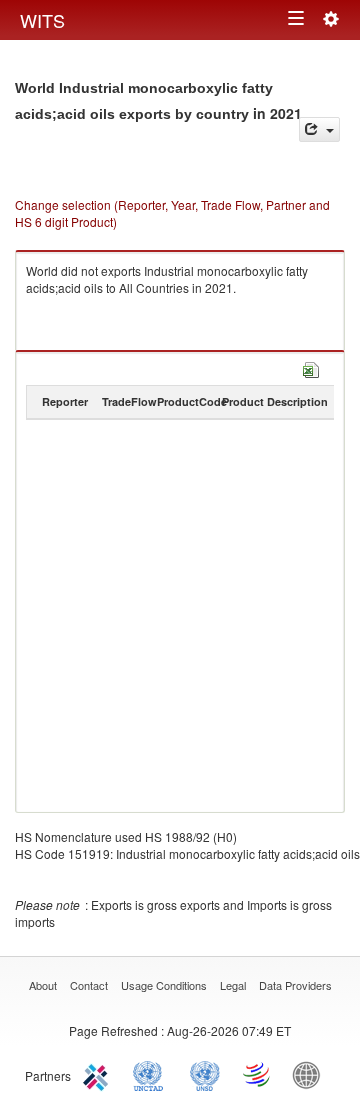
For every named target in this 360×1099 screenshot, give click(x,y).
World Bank (311, 1074)
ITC (99, 1074)
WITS (42, 20)
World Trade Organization (258, 1074)
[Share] (319, 129)
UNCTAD (152, 1074)
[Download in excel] (311, 367)
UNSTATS (205, 1074)
